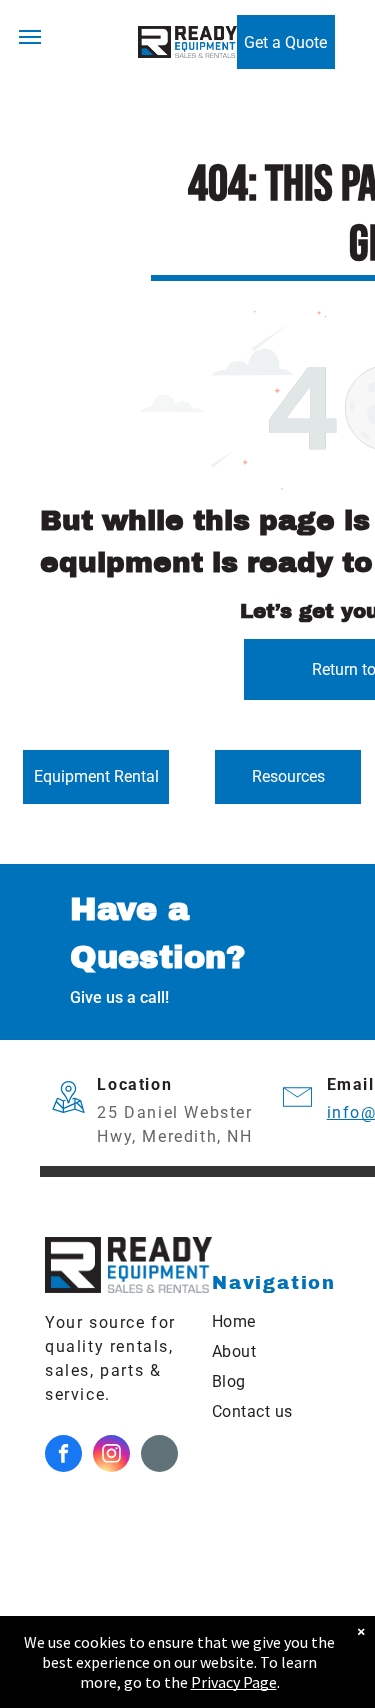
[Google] (159, 1456)
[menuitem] (290, 1322)
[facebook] (63, 1456)
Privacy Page (234, 1682)
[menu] (30, 37)
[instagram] (111, 1456)
